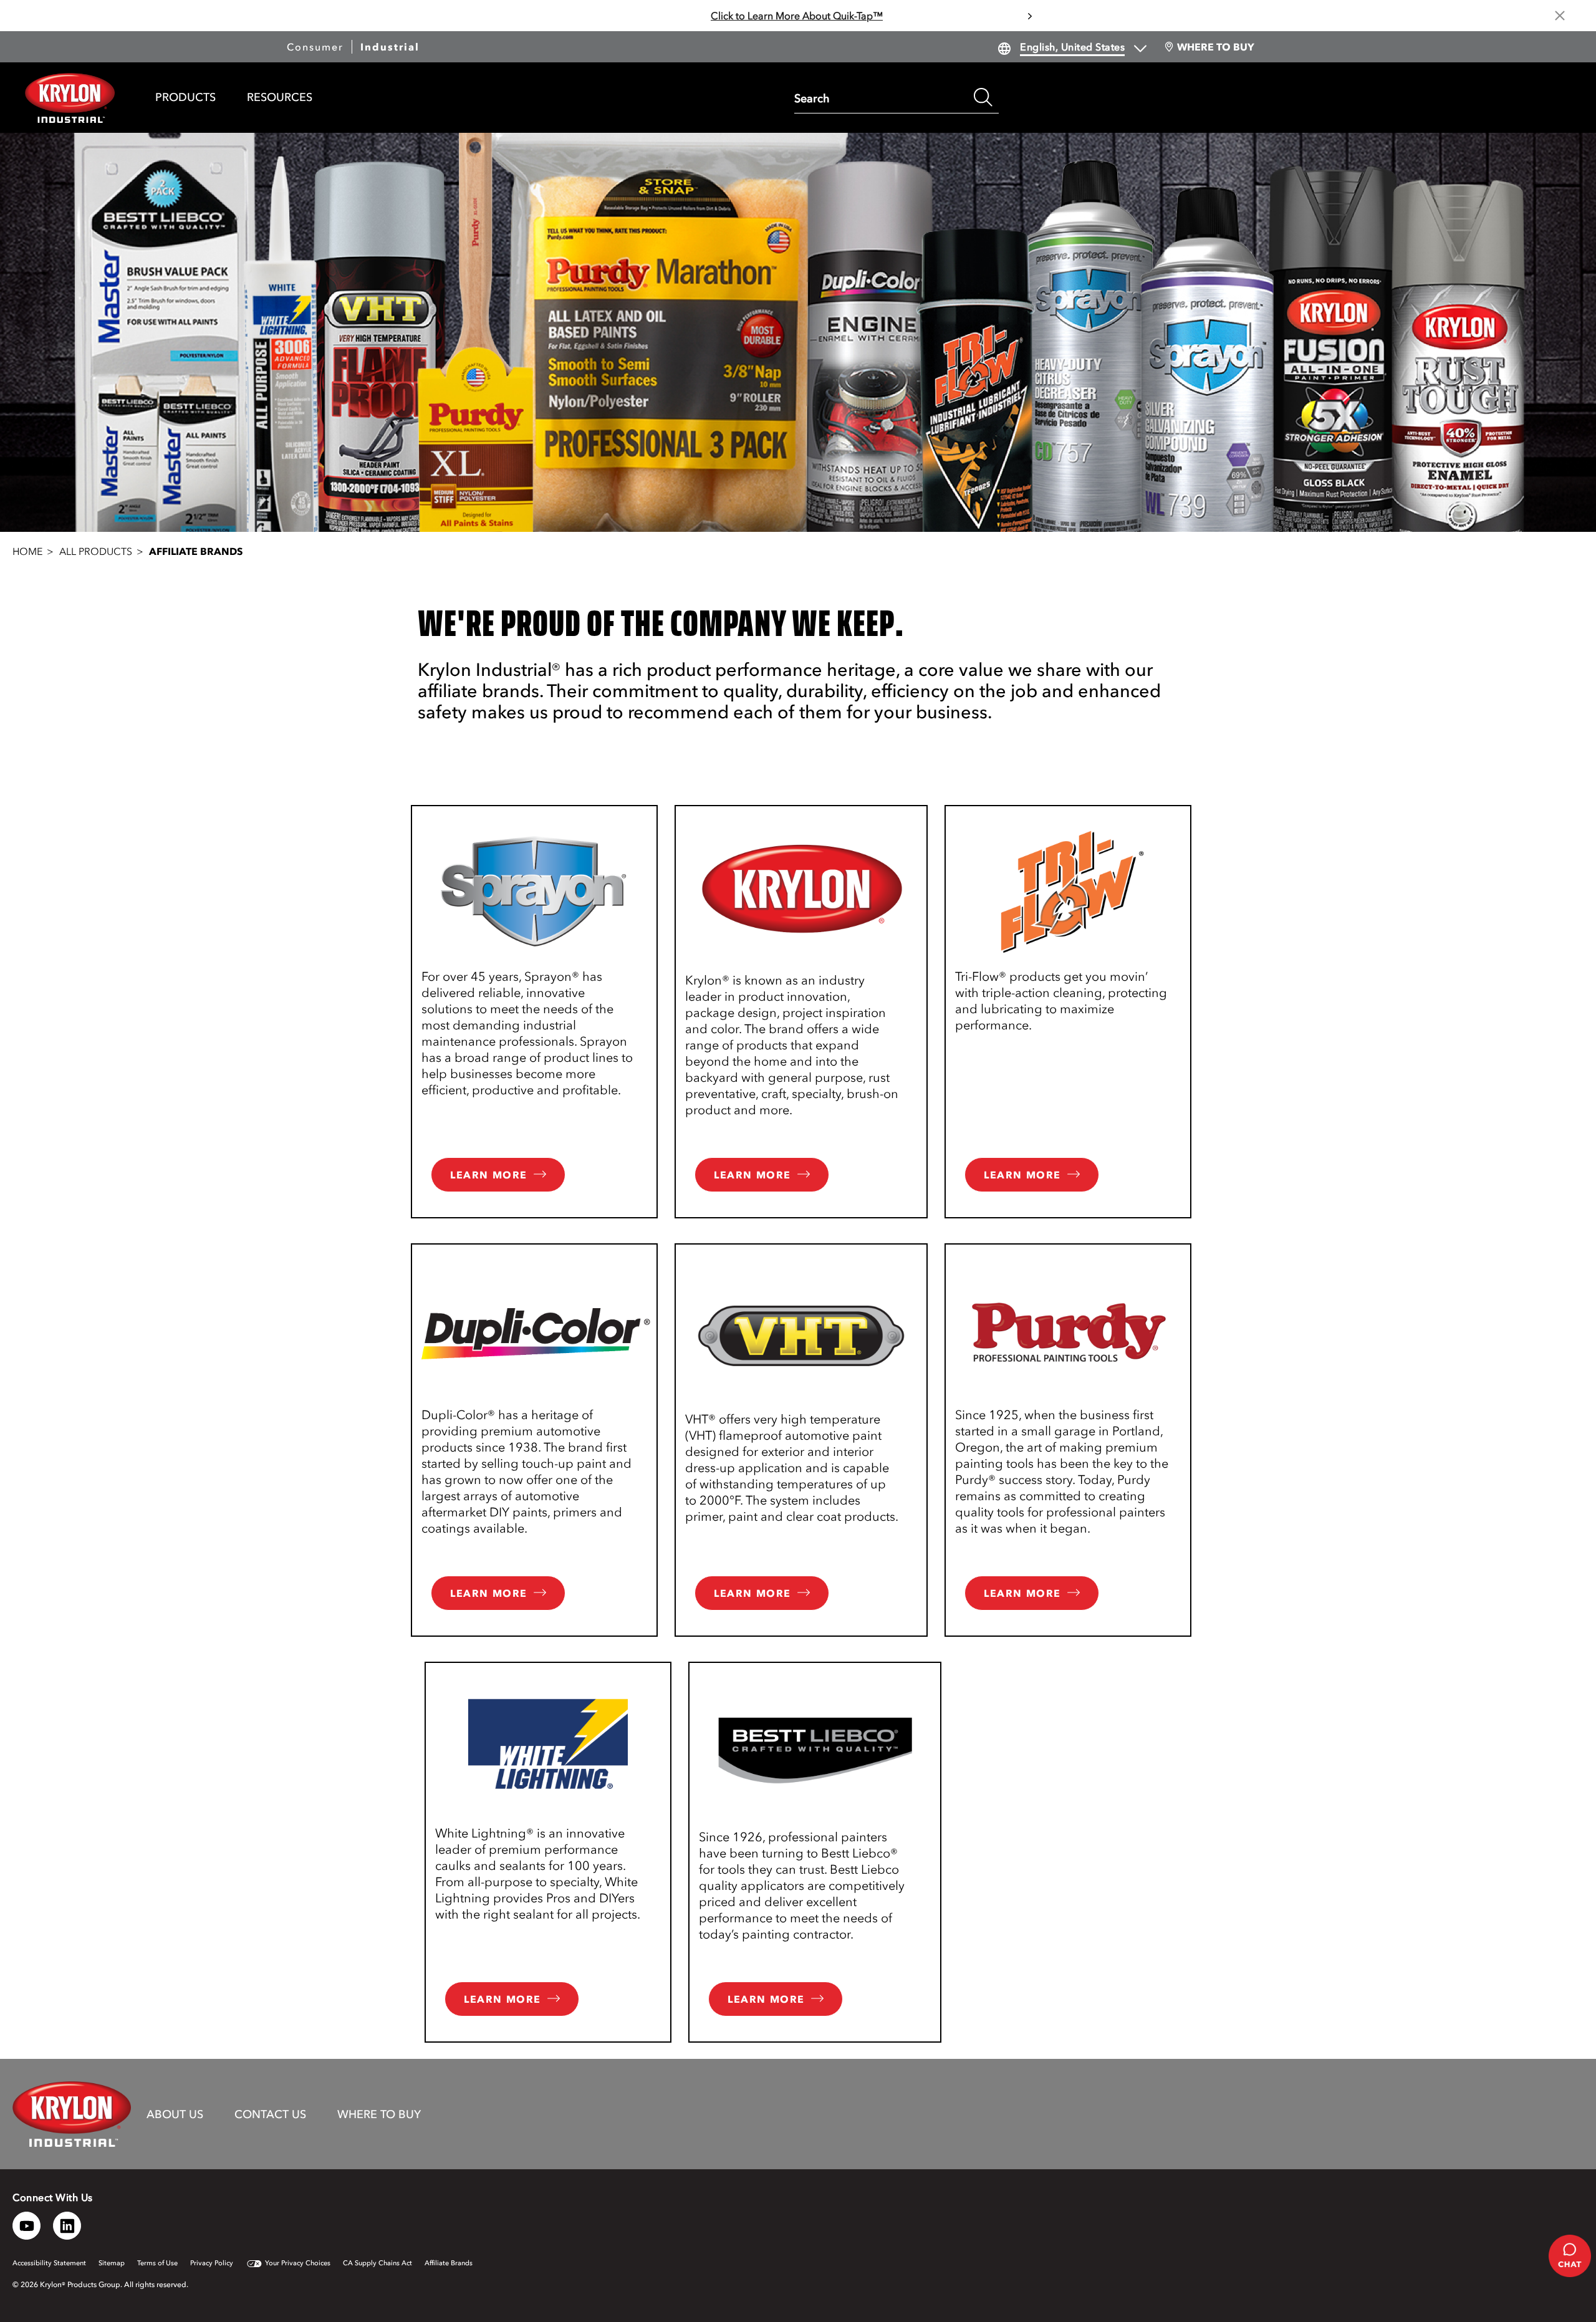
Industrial (390, 47)
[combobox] (881, 97)
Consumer (315, 47)
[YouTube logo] (26, 2226)
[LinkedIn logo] (67, 2226)
